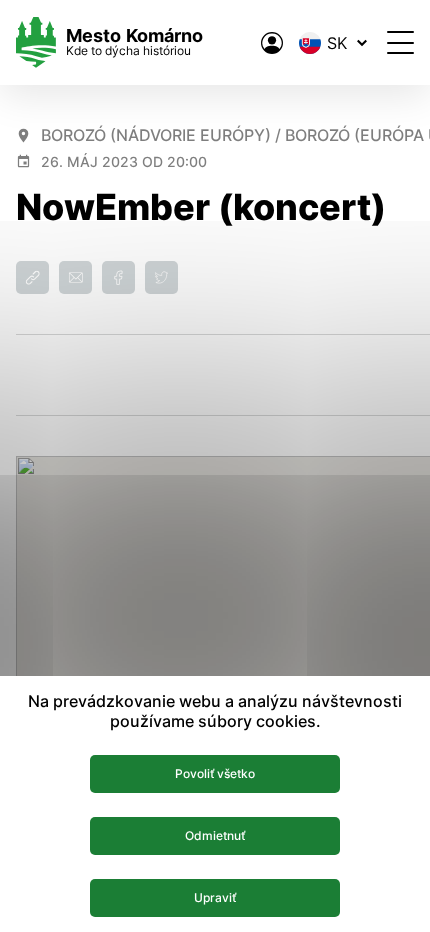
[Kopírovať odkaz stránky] (32, 277)
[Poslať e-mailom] (75, 277)
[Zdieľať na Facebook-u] (118, 277)
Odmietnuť (215, 835)
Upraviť (215, 897)
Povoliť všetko (215, 773)
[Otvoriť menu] (400, 42)
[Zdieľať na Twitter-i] (161, 277)
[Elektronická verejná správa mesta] (272, 43)
